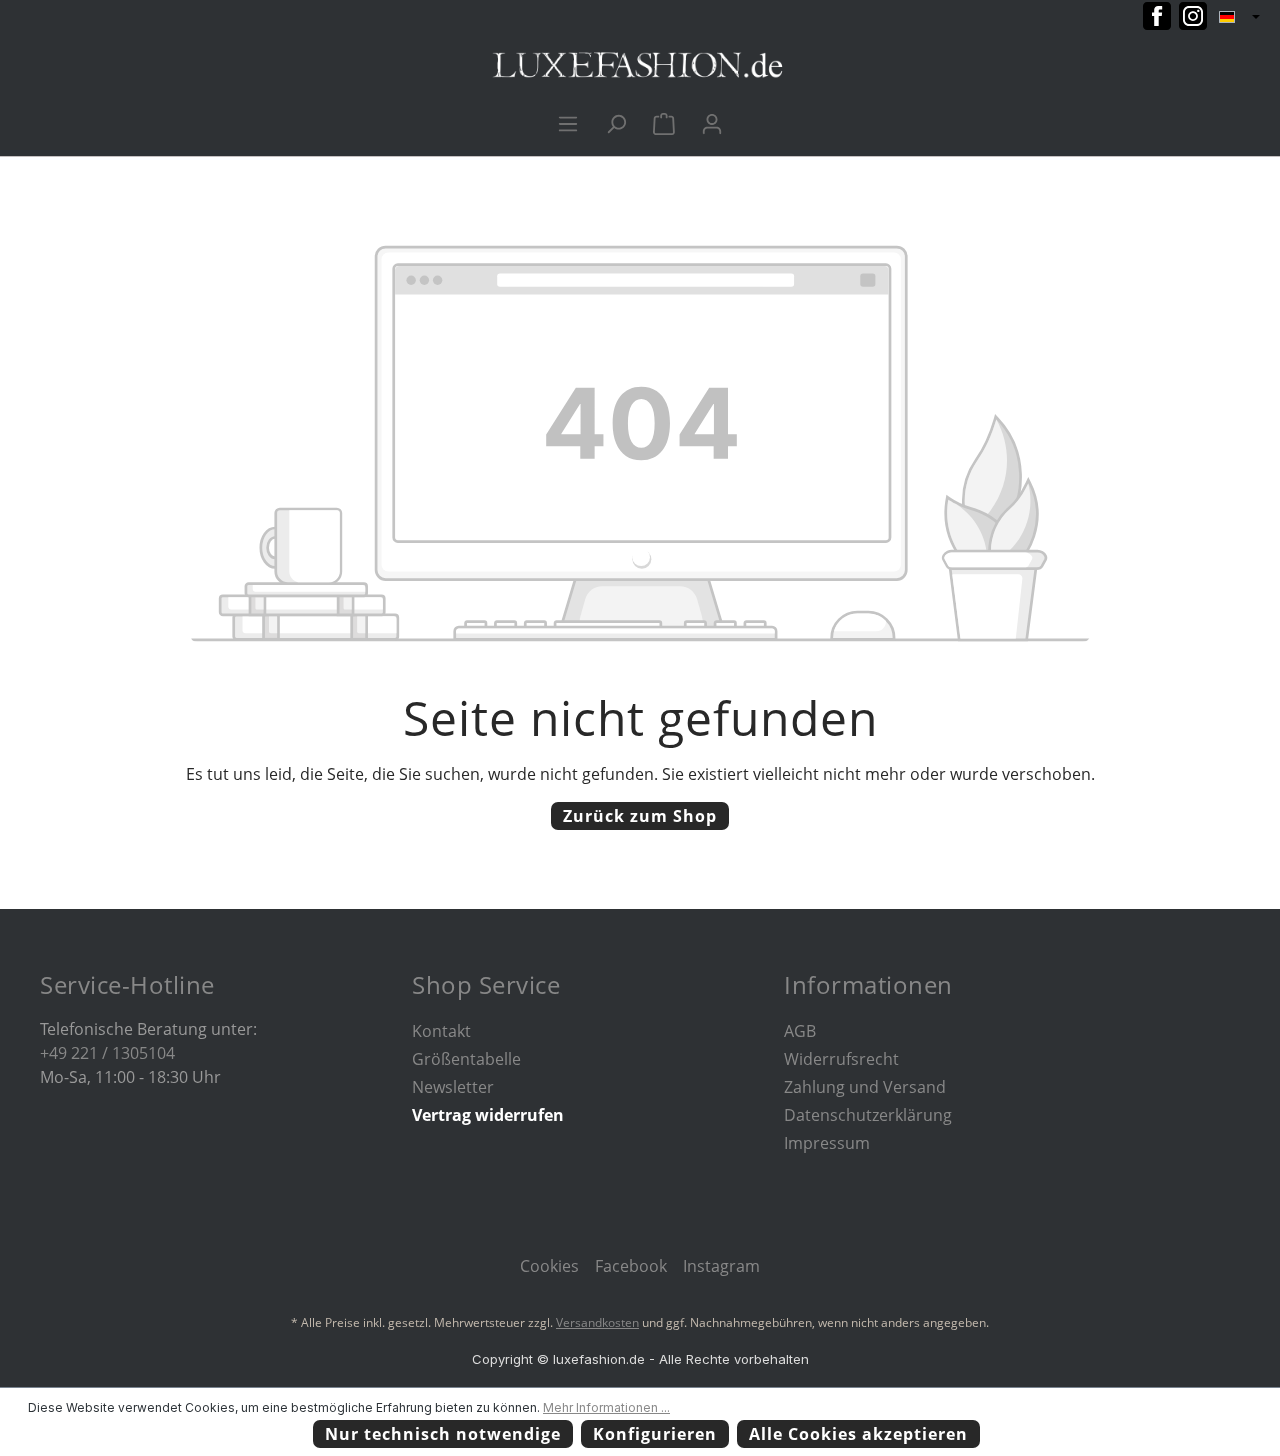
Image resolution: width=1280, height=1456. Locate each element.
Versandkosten (597, 1322)
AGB (800, 1031)
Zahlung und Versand (865, 1087)
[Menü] (568, 123)
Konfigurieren (655, 1434)
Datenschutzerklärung (868, 1115)
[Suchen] (616, 123)
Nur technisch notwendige (443, 1434)
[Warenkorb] (664, 123)
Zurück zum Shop (640, 816)
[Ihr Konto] (712, 123)
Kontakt (441, 1031)
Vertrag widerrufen (488, 1115)
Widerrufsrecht (841, 1059)
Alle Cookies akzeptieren (858, 1434)
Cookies (549, 1266)
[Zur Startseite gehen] (640, 65)
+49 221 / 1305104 (107, 1053)
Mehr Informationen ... (606, 1407)
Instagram (721, 1266)
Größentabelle (466, 1059)
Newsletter (453, 1087)
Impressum (827, 1143)
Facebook (631, 1266)
